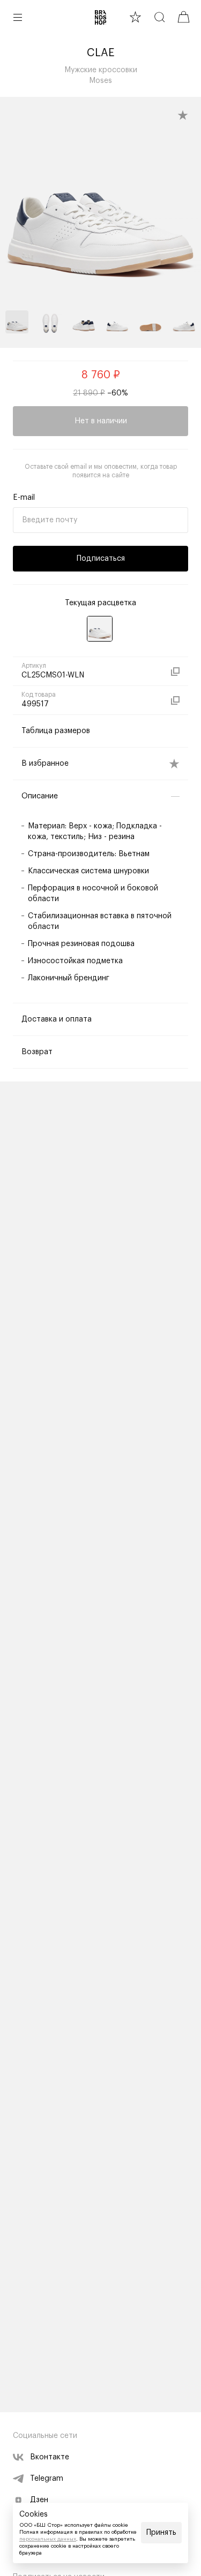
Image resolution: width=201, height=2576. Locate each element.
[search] (159, 17)
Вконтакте (50, 2457)
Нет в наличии (101, 421)
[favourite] (135, 17)
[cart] (184, 17)
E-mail (24, 498)
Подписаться (101, 559)
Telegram (47, 2479)
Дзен (39, 2500)
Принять (161, 2533)
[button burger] (18, 17)
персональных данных (48, 2539)
